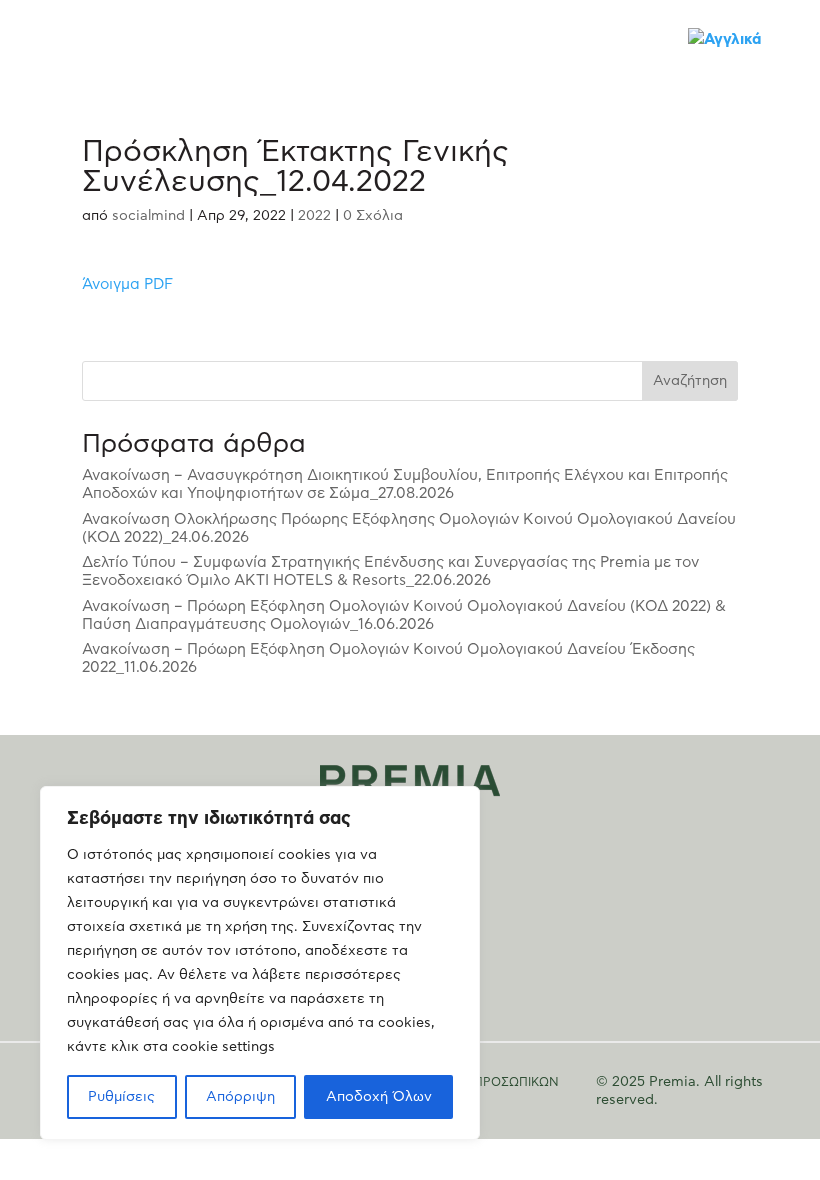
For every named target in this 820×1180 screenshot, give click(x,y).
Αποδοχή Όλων (379, 1097)
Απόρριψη (240, 1097)
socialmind (148, 216)
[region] (260, 963)
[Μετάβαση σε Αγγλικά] (725, 39)
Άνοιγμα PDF (127, 284)
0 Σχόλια (373, 216)
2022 (314, 216)
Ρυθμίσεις (121, 1097)
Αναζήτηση (690, 381)
